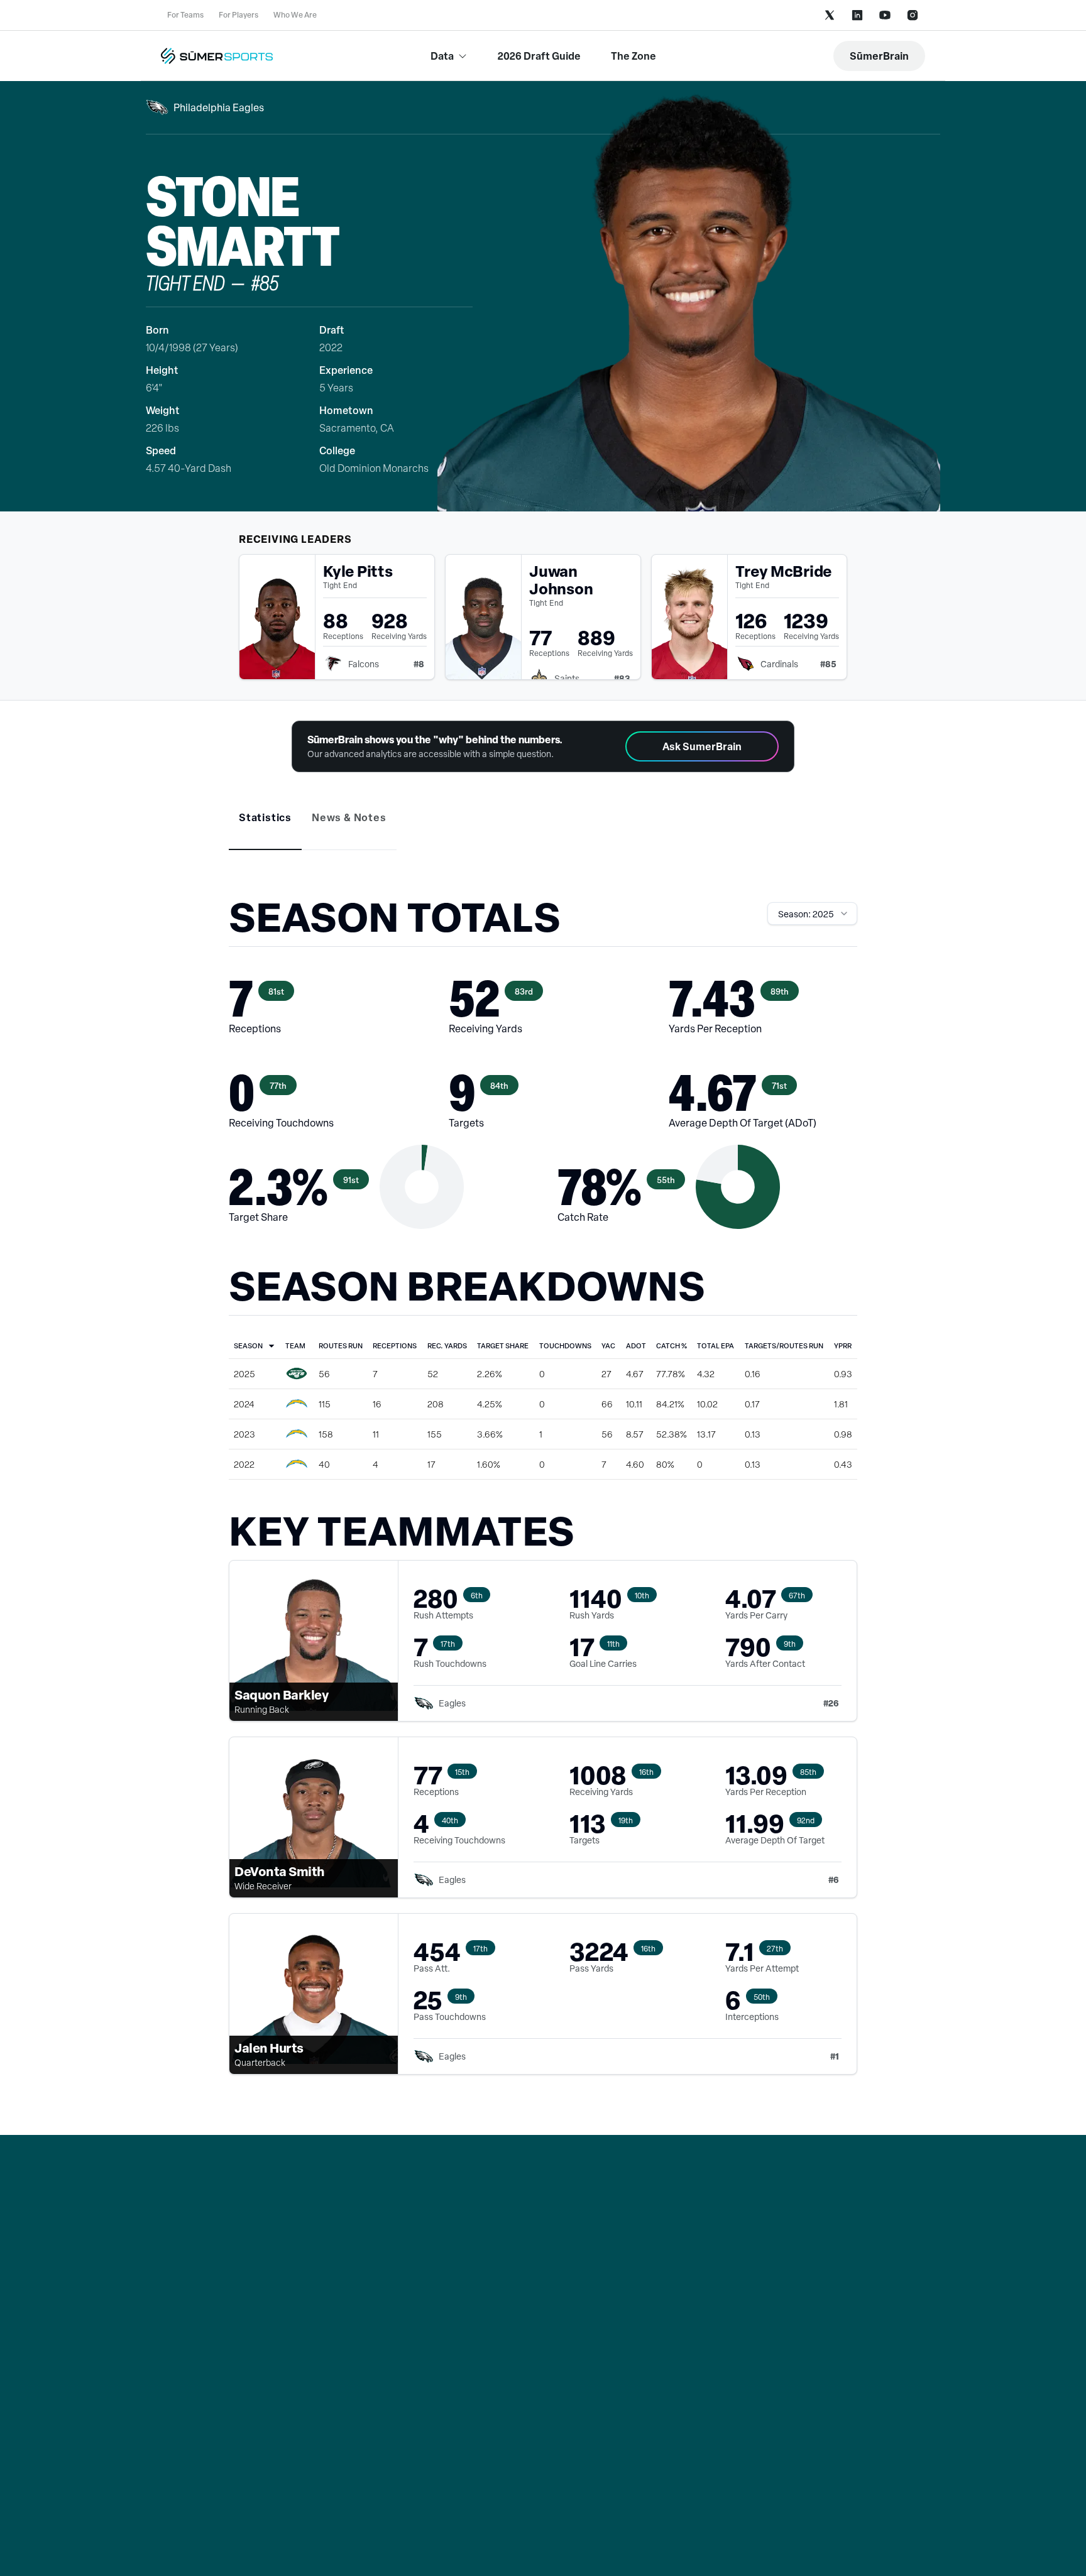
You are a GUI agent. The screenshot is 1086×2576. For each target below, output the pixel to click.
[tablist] (543, 827)
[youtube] (885, 15)
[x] (830, 15)
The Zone (633, 56)
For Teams (185, 15)
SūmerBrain (879, 56)
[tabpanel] (543, 1498)
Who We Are (295, 15)
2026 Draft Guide (539, 56)
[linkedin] (857, 15)
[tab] (265, 817)
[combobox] (812, 914)
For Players (239, 15)
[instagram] (913, 15)
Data (442, 56)
